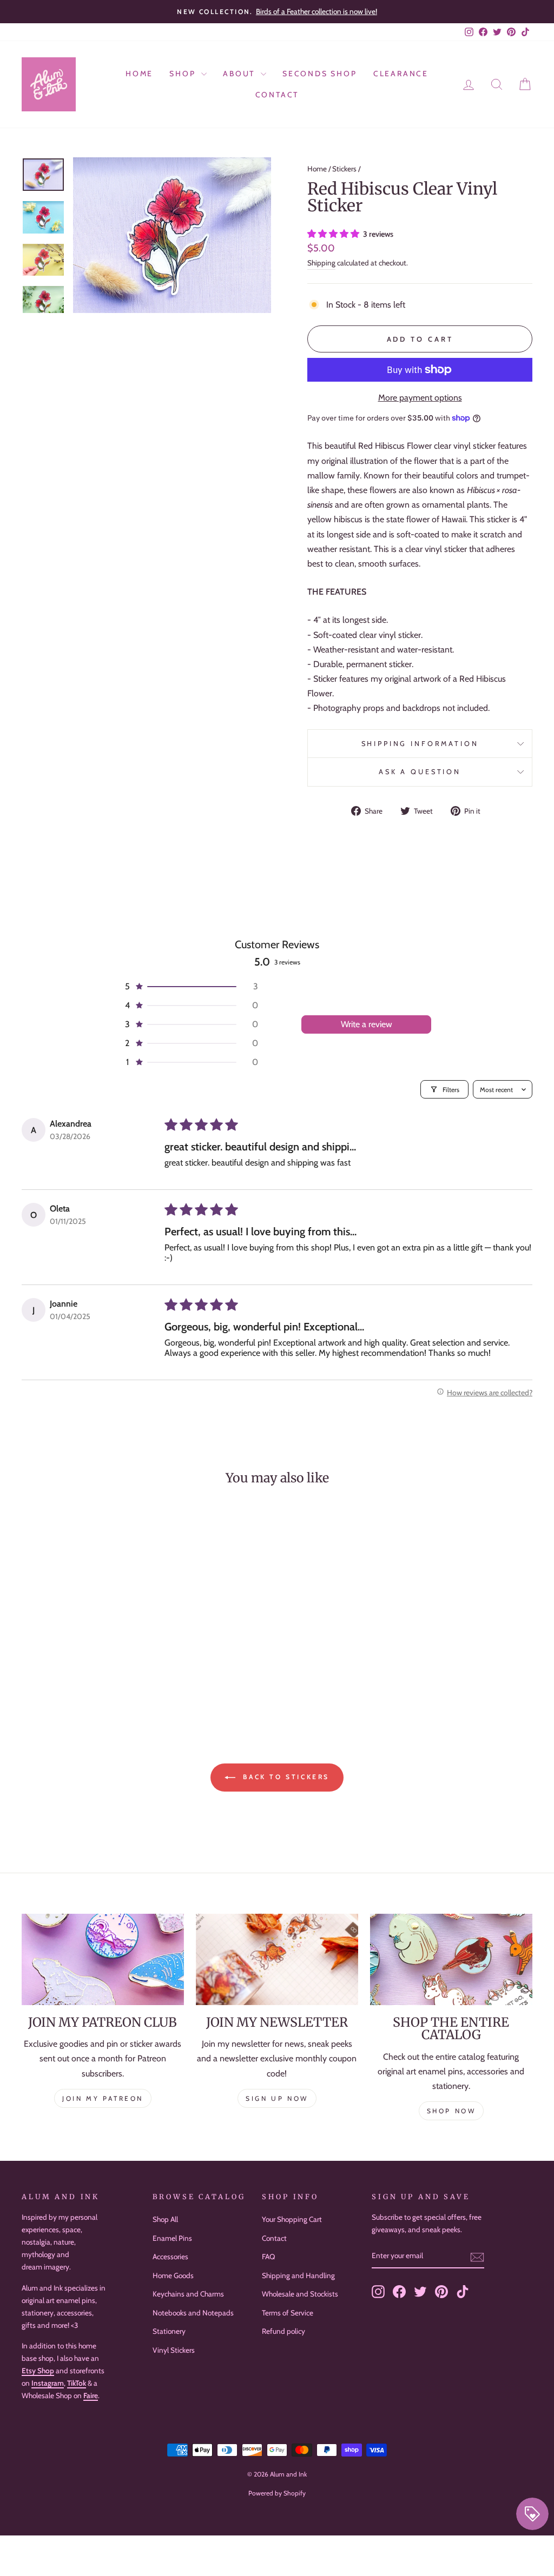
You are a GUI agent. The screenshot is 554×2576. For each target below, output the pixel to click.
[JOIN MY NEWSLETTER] (277, 1959)
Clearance (401, 74)
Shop (184, 74)
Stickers (344, 169)
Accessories (170, 2257)
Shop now (451, 2111)
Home (139, 74)
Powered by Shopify (277, 2493)
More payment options (420, 398)
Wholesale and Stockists (300, 2294)
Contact (277, 95)
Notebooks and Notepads (193, 2313)
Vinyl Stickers (174, 2350)
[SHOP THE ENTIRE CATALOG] (451, 1959)
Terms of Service (288, 2313)
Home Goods (173, 2275)
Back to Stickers (285, 1777)
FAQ (268, 2257)
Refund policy (283, 2331)
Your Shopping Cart (292, 2219)
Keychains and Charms (188, 2294)
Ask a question (420, 772)
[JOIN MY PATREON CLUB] (103, 1959)
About (240, 74)
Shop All (165, 2219)
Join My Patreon (103, 2098)
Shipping (321, 263)
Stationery (169, 2331)
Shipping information (420, 744)
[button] (334, 234)
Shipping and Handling (298, 2275)
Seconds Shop (320, 74)
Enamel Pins (172, 2238)
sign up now (277, 2098)
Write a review (367, 1024)
